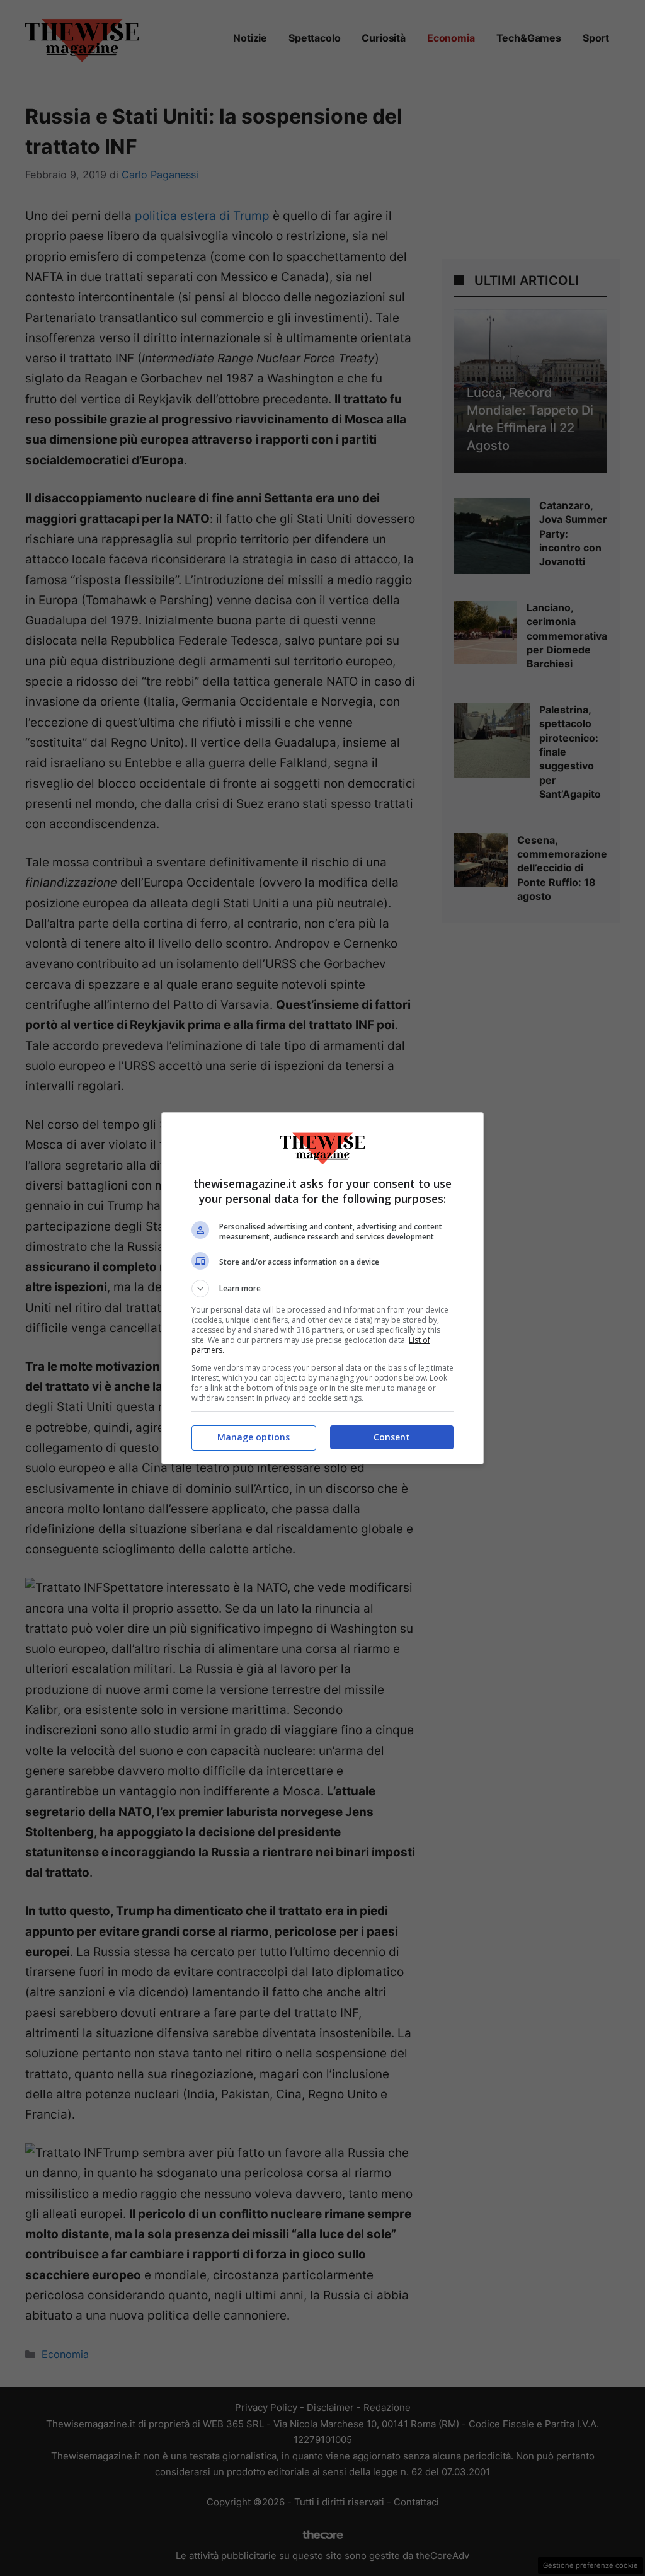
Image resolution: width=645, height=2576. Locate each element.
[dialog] (322, 1288)
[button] (322, 1289)
